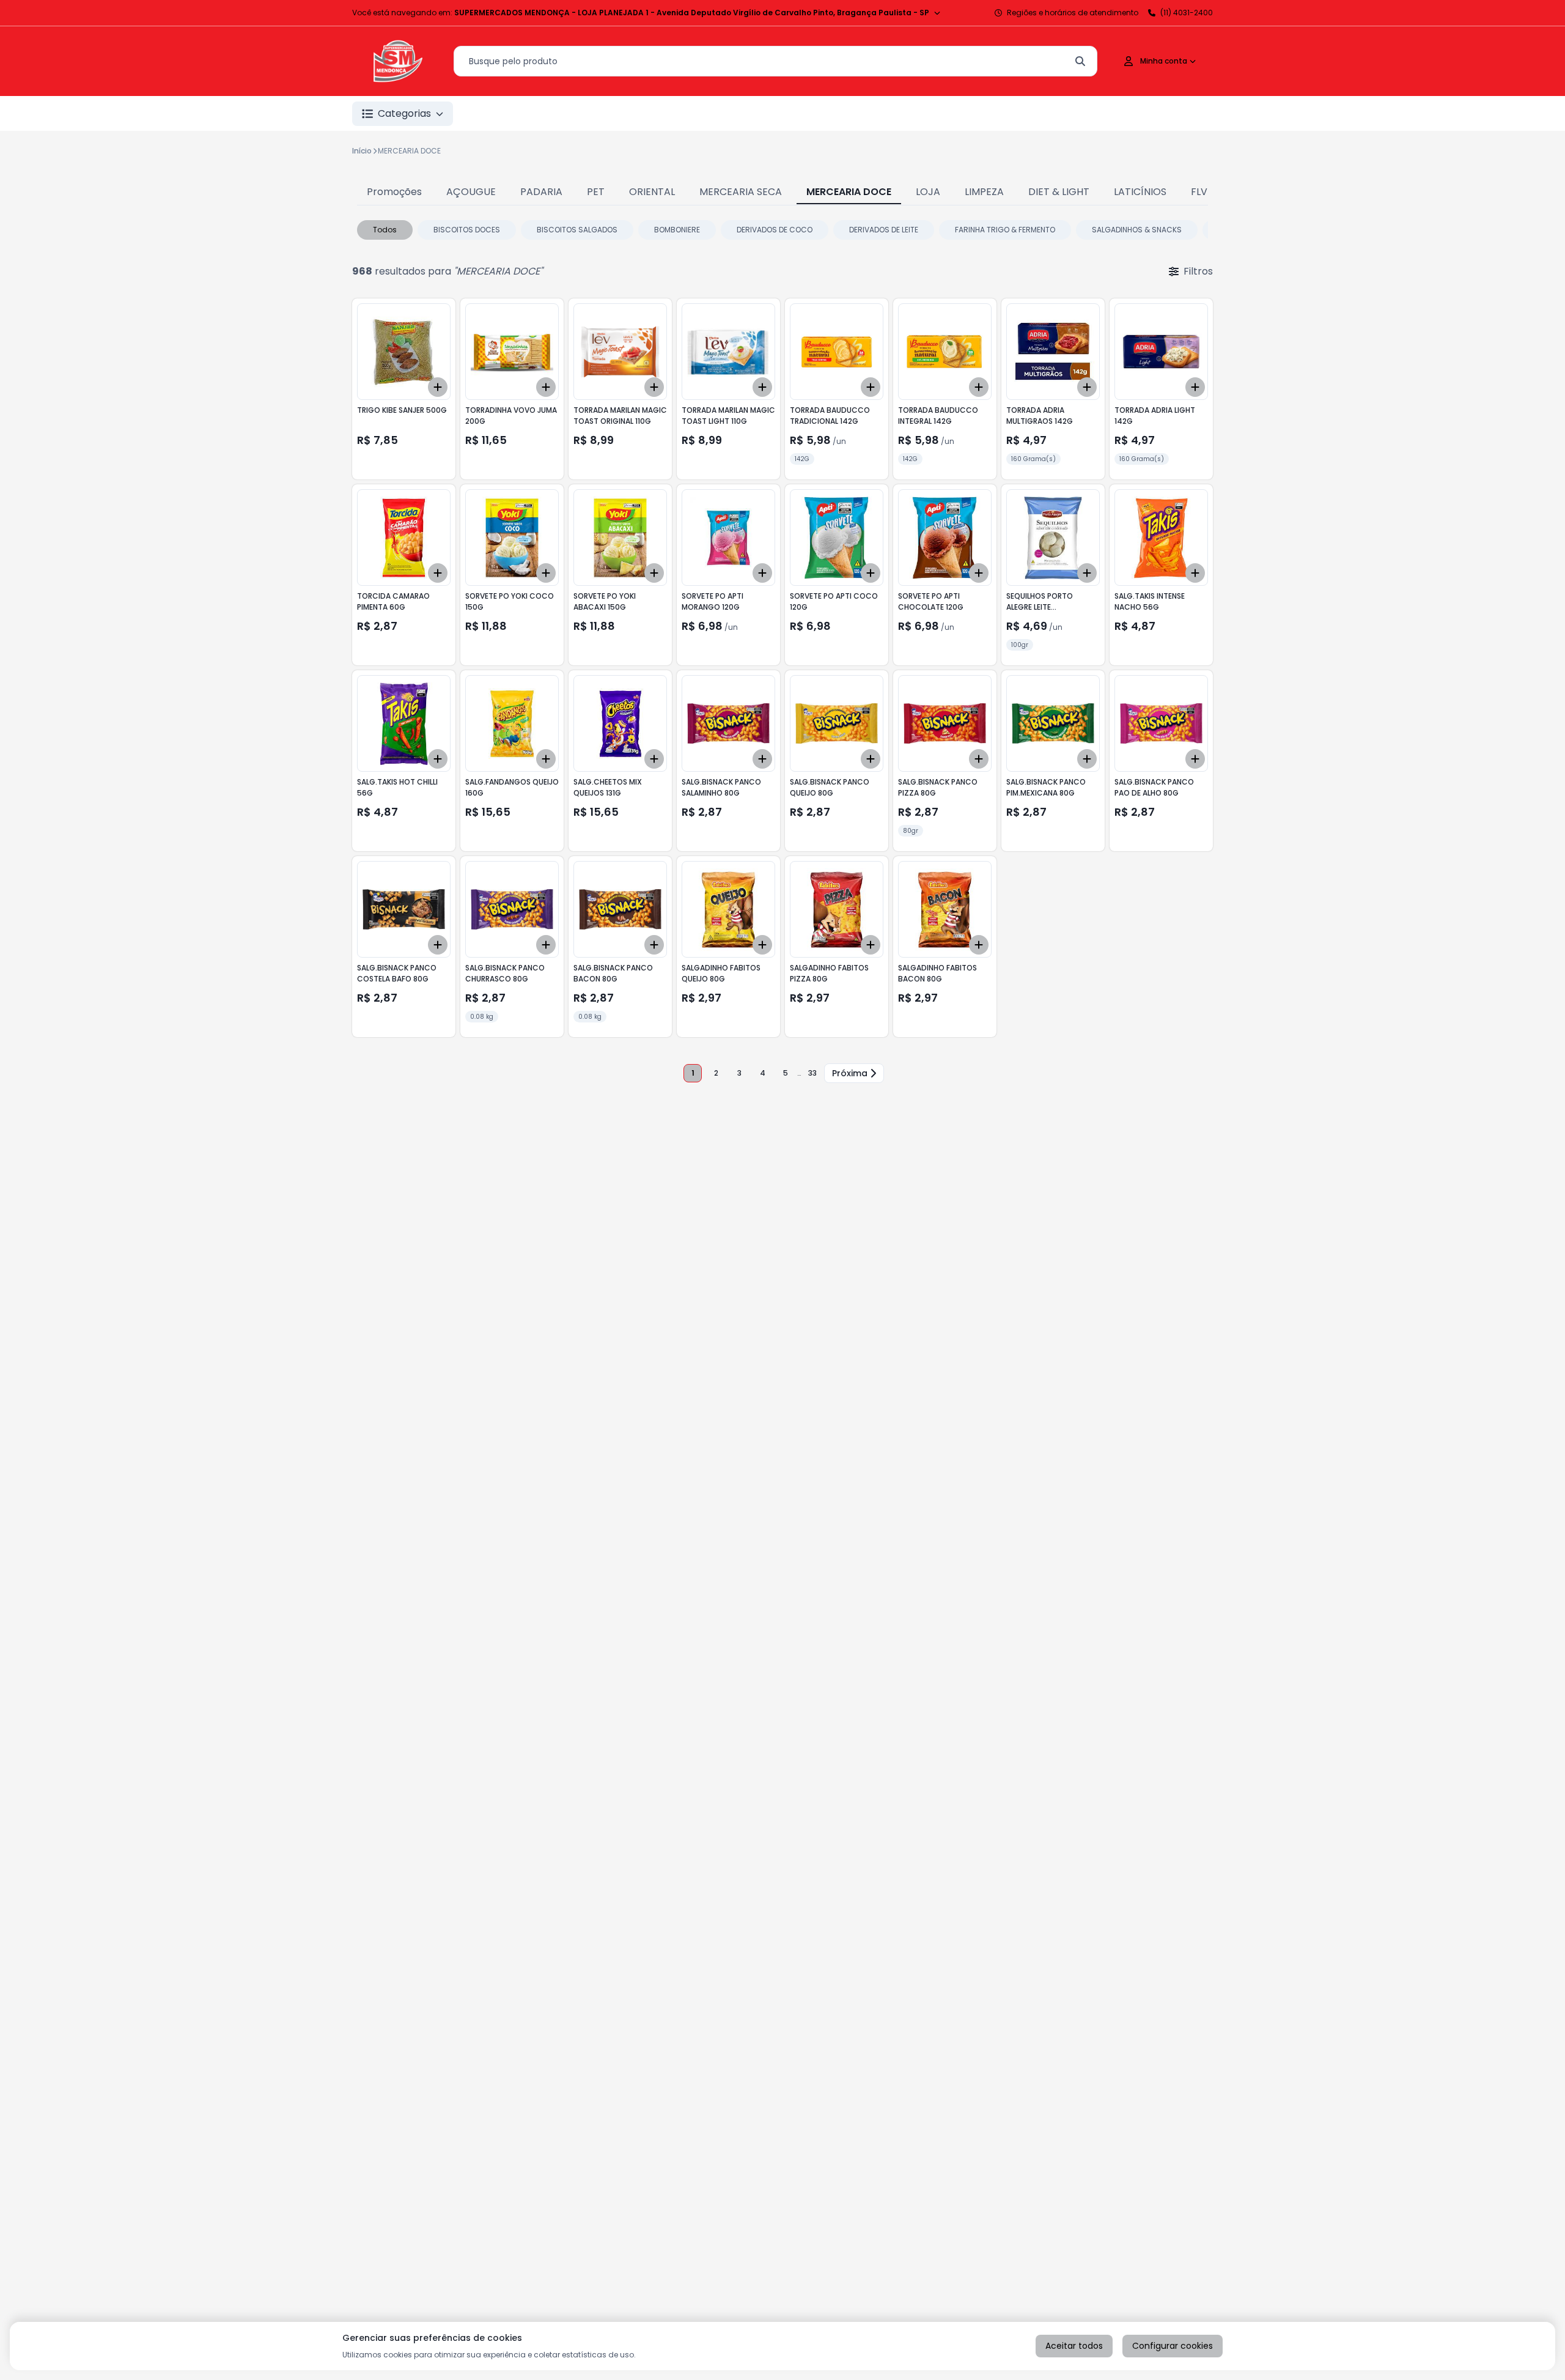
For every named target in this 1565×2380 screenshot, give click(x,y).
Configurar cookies (1173, 2346)
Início (362, 151)
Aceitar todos (1074, 2346)
